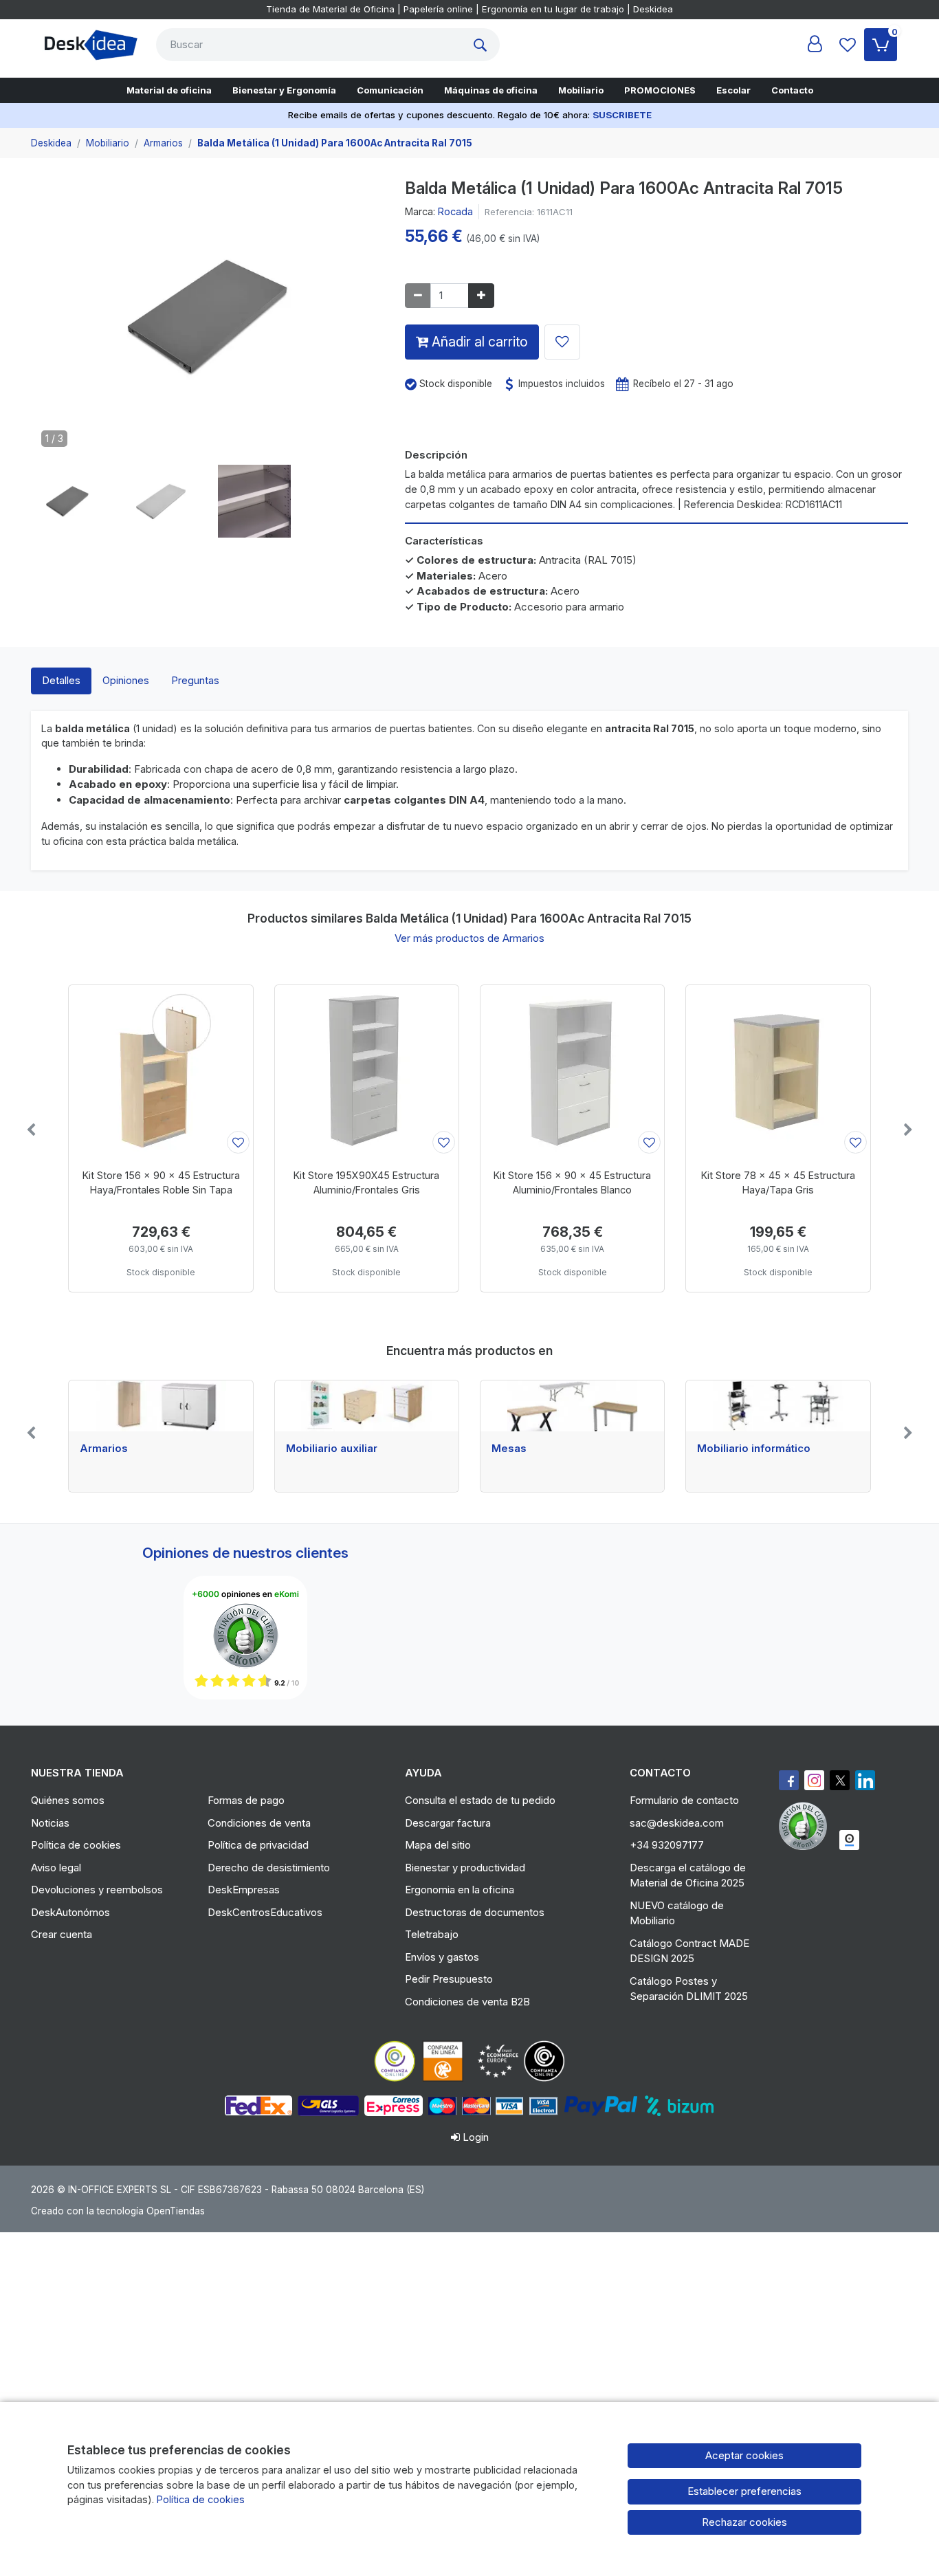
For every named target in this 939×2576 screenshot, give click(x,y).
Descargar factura (448, 1823)
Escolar (733, 90)
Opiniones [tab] (126, 680)
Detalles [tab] (61, 680)
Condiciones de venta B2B (467, 2002)
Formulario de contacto (684, 1800)
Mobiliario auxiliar (332, 1449)
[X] (840, 1780)
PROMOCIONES (660, 90)
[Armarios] (161, 1406)
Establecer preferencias (744, 2491)
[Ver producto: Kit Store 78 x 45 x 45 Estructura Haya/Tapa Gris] (778, 1071)
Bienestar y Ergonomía (284, 90)
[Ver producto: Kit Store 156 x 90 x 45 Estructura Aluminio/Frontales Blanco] (572, 1071)
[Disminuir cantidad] (418, 296)
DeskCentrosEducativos (265, 1912)
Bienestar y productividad (465, 1868)
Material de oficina (169, 90)
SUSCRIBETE (622, 115)
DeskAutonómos (70, 1912)
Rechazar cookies (744, 2522)
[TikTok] (865, 1780)
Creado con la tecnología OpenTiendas (118, 2211)
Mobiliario (581, 90)
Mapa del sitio (438, 1845)
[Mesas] (572, 1406)
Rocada (455, 211)
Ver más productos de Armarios (469, 938)
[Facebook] (789, 1780)
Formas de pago (246, 1800)
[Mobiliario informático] (778, 1406)
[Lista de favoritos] (848, 45)
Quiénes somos (68, 1800)
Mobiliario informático (754, 1449)
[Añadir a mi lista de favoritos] (562, 342)
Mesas (509, 1449)
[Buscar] (483, 45)
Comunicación (390, 90)
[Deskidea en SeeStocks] (849, 1840)
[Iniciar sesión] (815, 45)
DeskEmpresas (244, 1890)
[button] (67, 501)
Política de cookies (76, 1845)
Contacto (792, 90)
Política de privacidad (258, 1845)
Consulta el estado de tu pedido (480, 1800)
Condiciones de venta (259, 1823)
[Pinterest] (806, 1826)
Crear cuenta (62, 1934)
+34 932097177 (667, 1845)
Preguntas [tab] (195, 680)
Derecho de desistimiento (269, 1868)
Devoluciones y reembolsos (97, 1890)
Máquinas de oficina (491, 90)
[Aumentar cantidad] (481, 296)
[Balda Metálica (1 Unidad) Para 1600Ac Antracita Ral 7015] (208, 321)
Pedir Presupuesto (449, 1979)
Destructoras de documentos (475, 1912)
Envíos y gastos (442, 1957)
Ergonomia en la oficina (460, 1890)
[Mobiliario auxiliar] (367, 1406)
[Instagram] (814, 1780)
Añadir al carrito (478, 342)
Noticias (50, 1823)
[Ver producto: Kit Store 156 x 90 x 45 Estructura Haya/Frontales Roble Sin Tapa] (161, 1071)
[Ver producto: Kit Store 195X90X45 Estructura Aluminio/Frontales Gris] (367, 1071)
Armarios (104, 1449)
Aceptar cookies (744, 2455)
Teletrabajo (432, 1934)
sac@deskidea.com (677, 1823)
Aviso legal (56, 1868)
